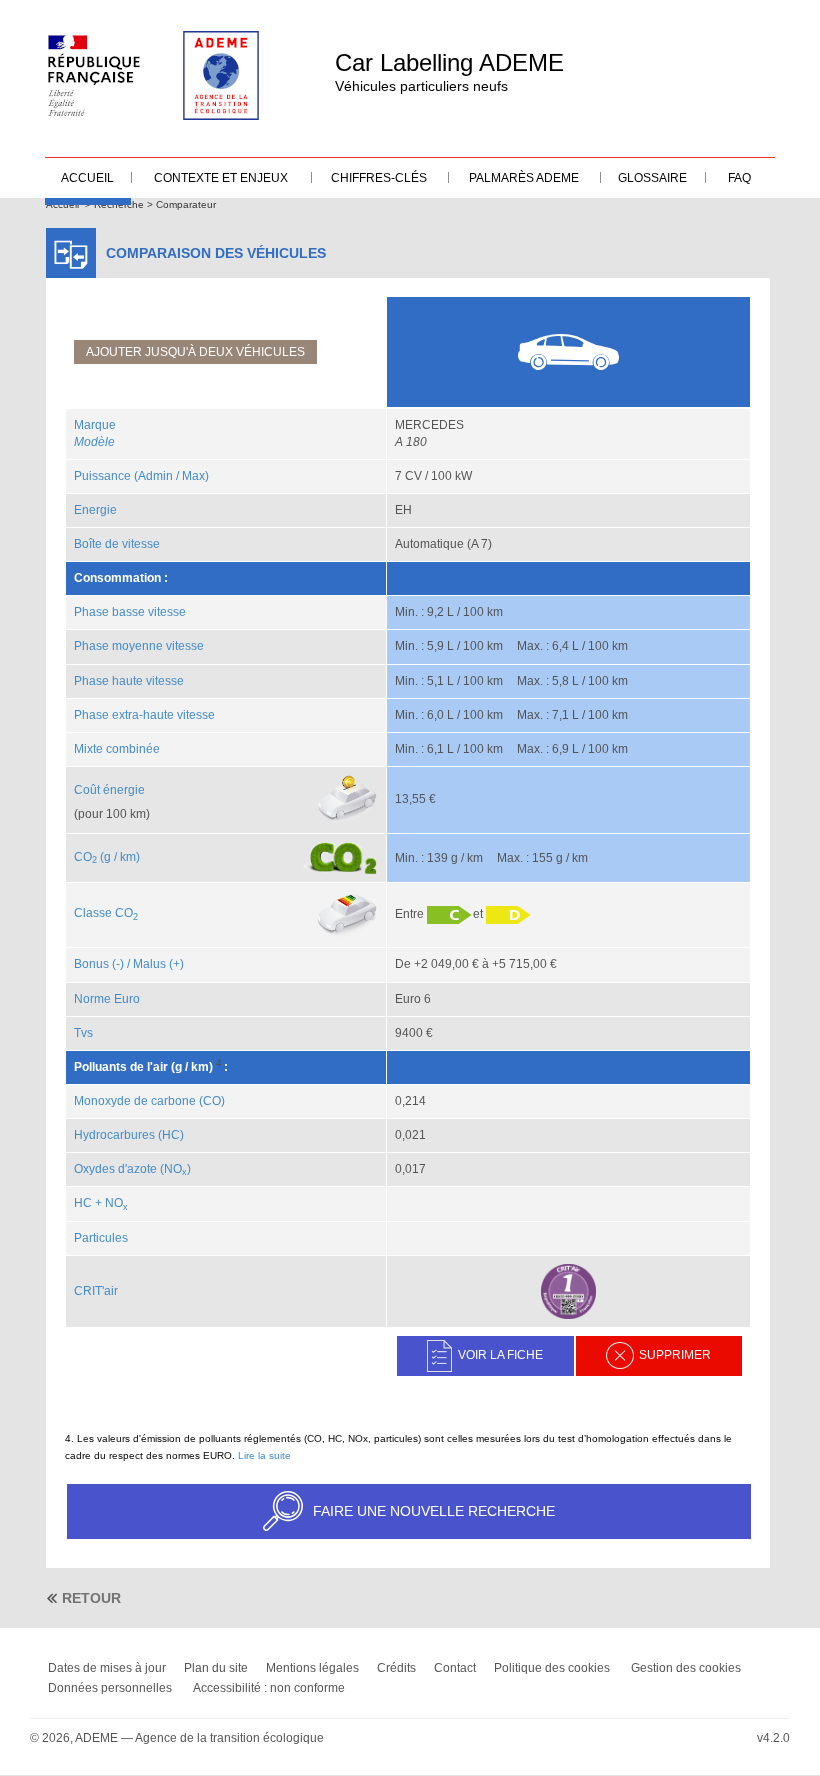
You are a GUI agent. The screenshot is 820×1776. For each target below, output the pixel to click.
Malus (149, 964)
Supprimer (675, 1355)
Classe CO (106, 913)
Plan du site (216, 1668)
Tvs (83, 1033)
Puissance (102, 476)
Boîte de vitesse (117, 544)
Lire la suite (264, 1455)
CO (85, 857)
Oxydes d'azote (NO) (132, 1169)
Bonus (91, 964)
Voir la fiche (500, 1355)
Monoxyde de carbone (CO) (149, 1101)
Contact (455, 1668)
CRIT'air (96, 1291)
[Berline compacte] (568, 351)
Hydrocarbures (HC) (129, 1135)
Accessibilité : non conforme (269, 1688)
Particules (101, 1238)
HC (83, 1203)
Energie (95, 510)
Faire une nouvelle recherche (434, 1511)
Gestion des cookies (686, 1668)
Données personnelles (110, 1688)
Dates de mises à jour (107, 1668)
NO (116, 1203)
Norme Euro (107, 999)
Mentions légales (312, 1668)
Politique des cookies (552, 1668)
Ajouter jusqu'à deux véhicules (195, 352)
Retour (91, 1598)
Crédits (396, 1668)
